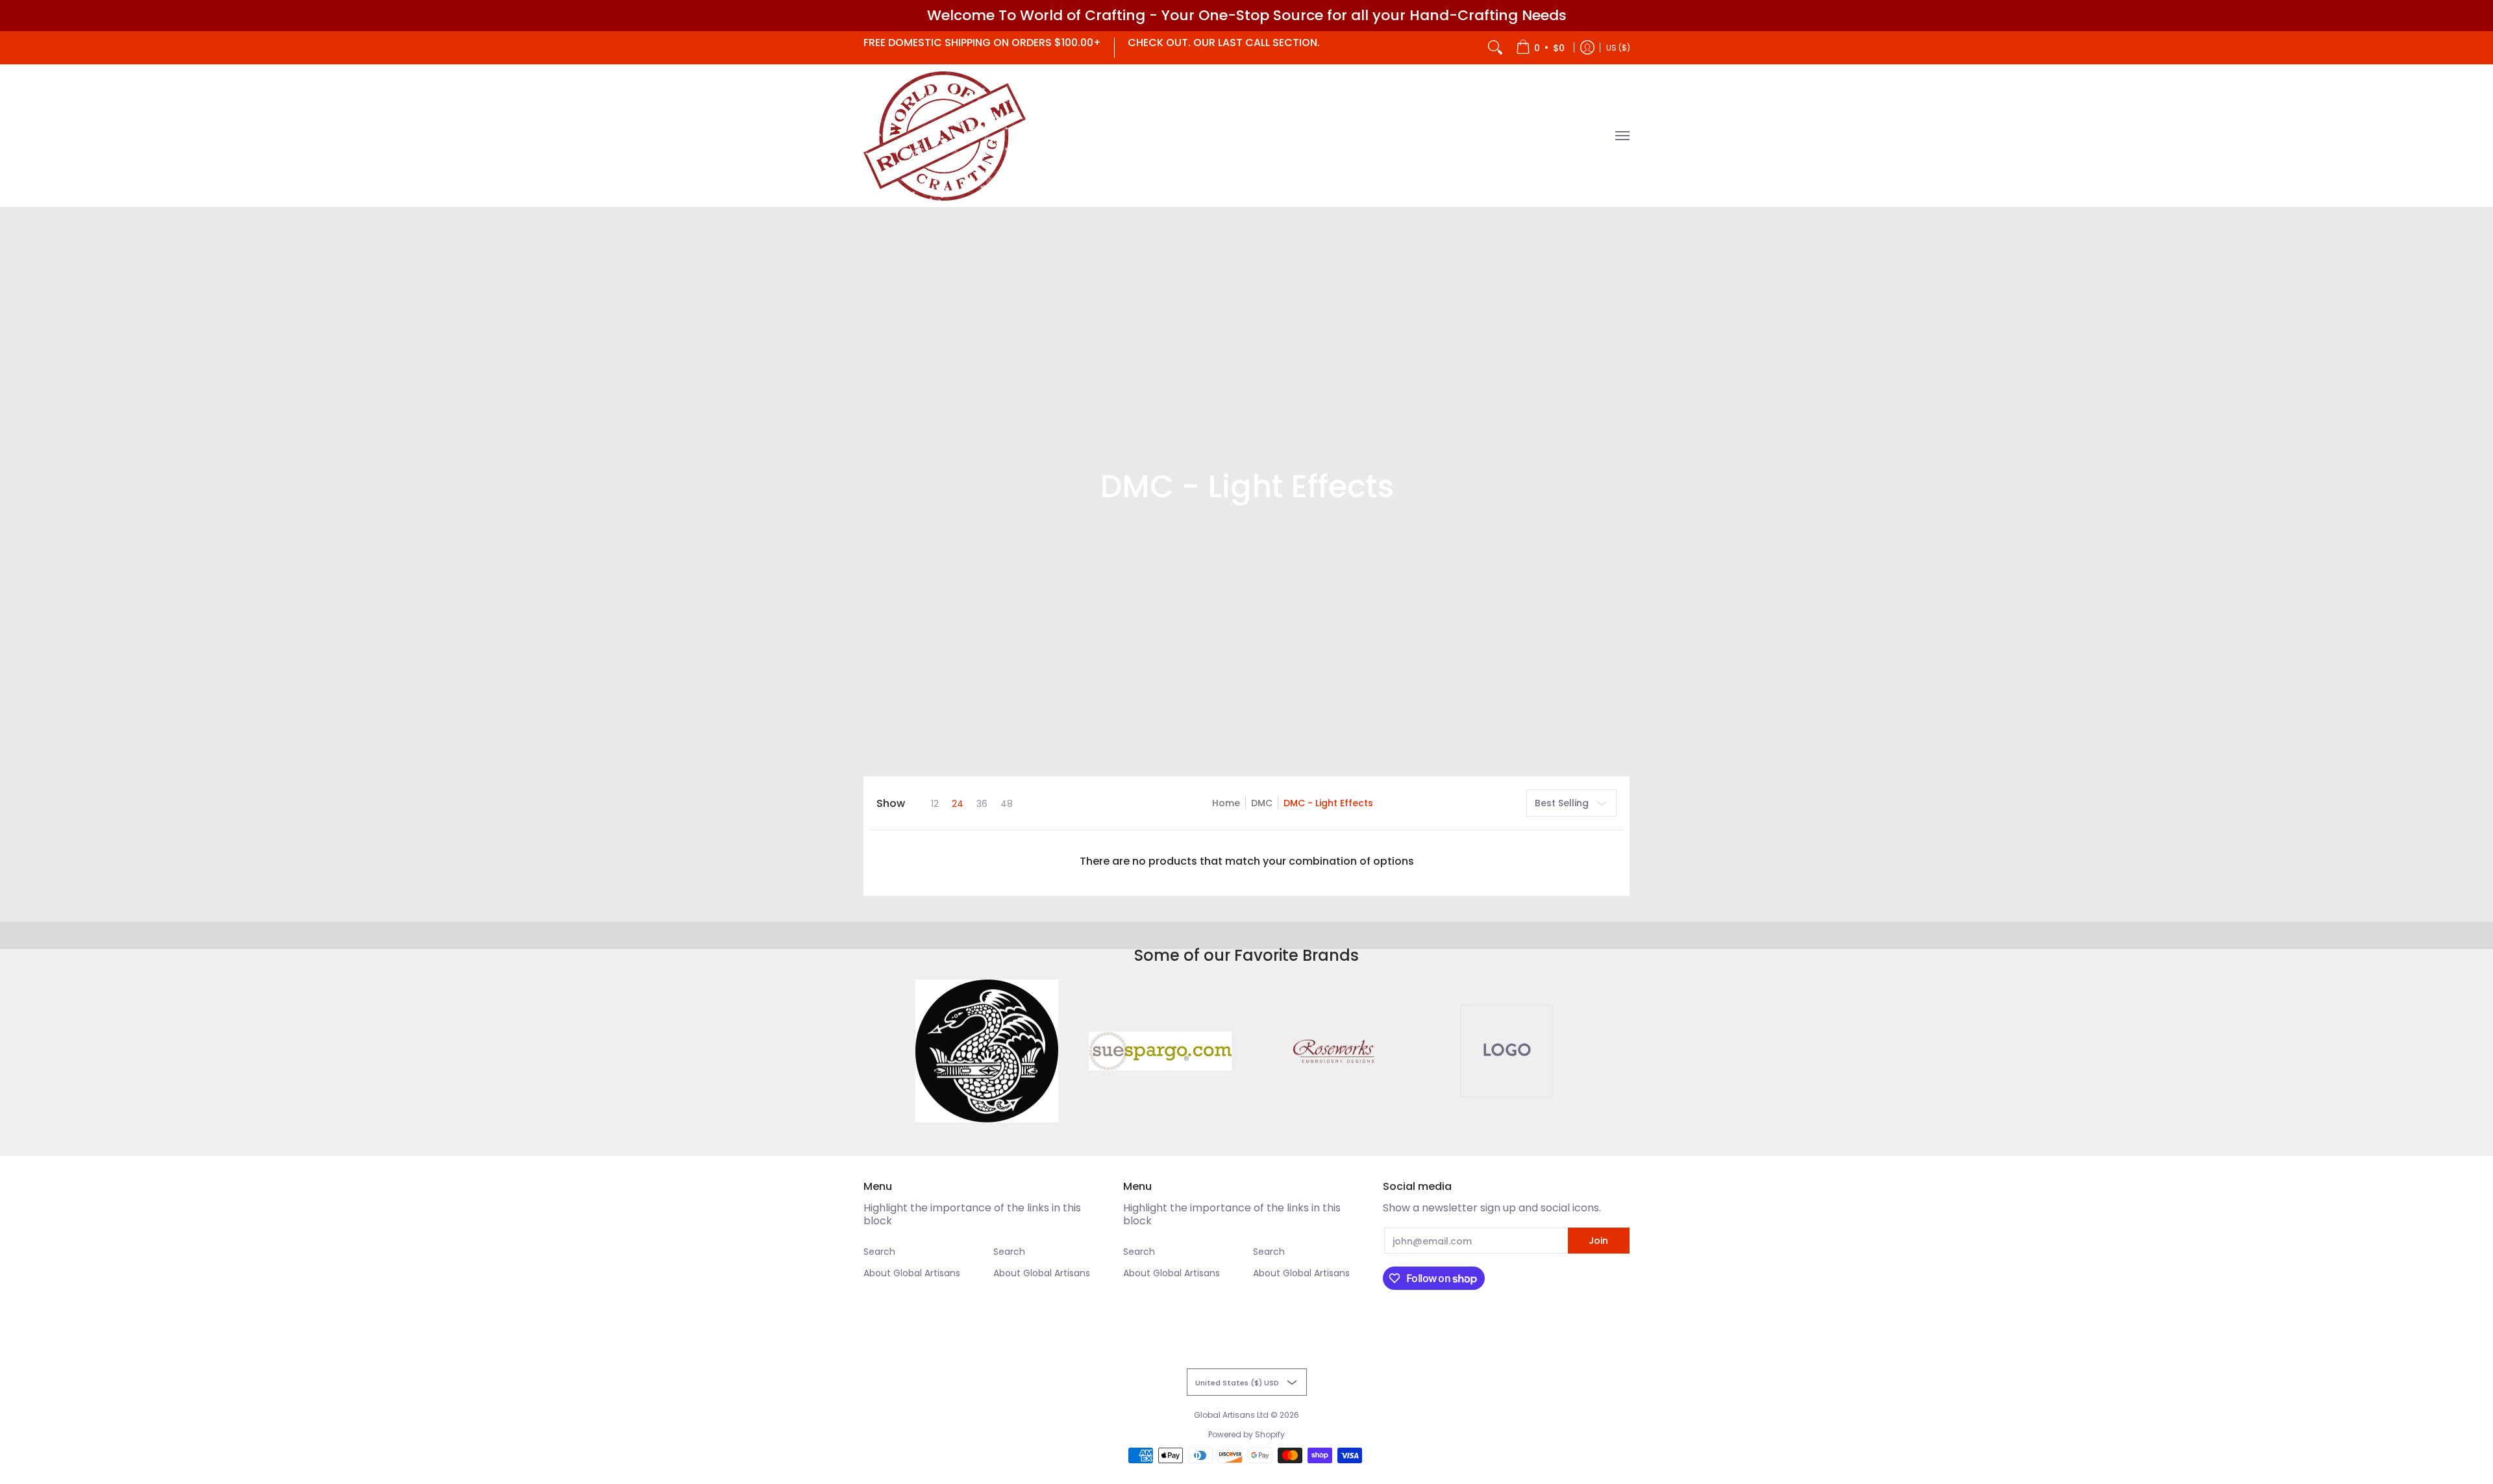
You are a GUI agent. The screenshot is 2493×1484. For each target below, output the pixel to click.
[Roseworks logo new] (1333, 1051)
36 (982, 804)
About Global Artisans (912, 1273)
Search (879, 1252)
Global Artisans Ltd (1231, 1415)
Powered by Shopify (1246, 1434)
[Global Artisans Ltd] (945, 136)
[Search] (1495, 48)
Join (1598, 1241)
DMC (1262, 803)
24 (958, 804)
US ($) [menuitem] (1618, 47)
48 (1007, 804)
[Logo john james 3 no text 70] (987, 1051)
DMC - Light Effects (1328, 803)
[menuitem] (1540, 48)
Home (1226, 803)
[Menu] (1622, 136)
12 (935, 804)
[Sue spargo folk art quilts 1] (1160, 1051)
